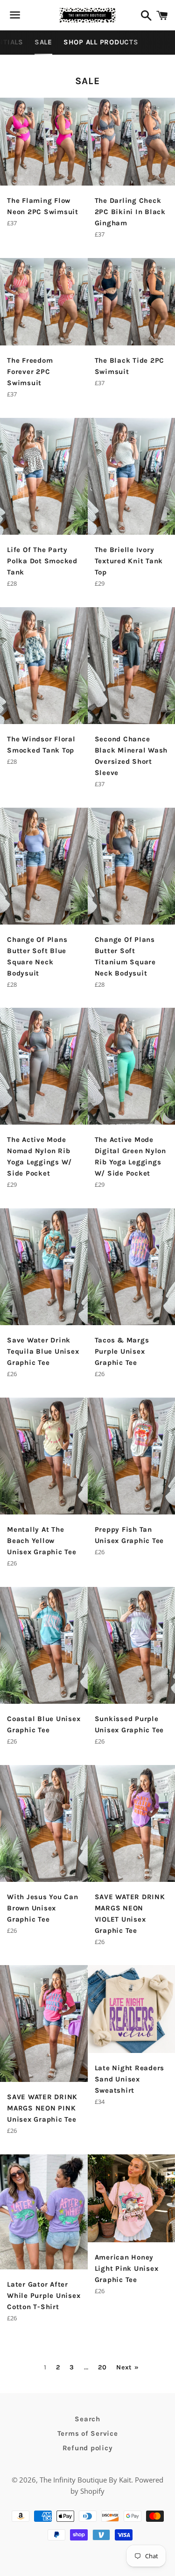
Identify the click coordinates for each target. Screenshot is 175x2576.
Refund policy (88, 2448)
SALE (43, 42)
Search (87, 2419)
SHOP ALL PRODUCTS (101, 42)
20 (102, 2368)
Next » (127, 2368)
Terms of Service (88, 2433)
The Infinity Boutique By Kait (85, 2480)
